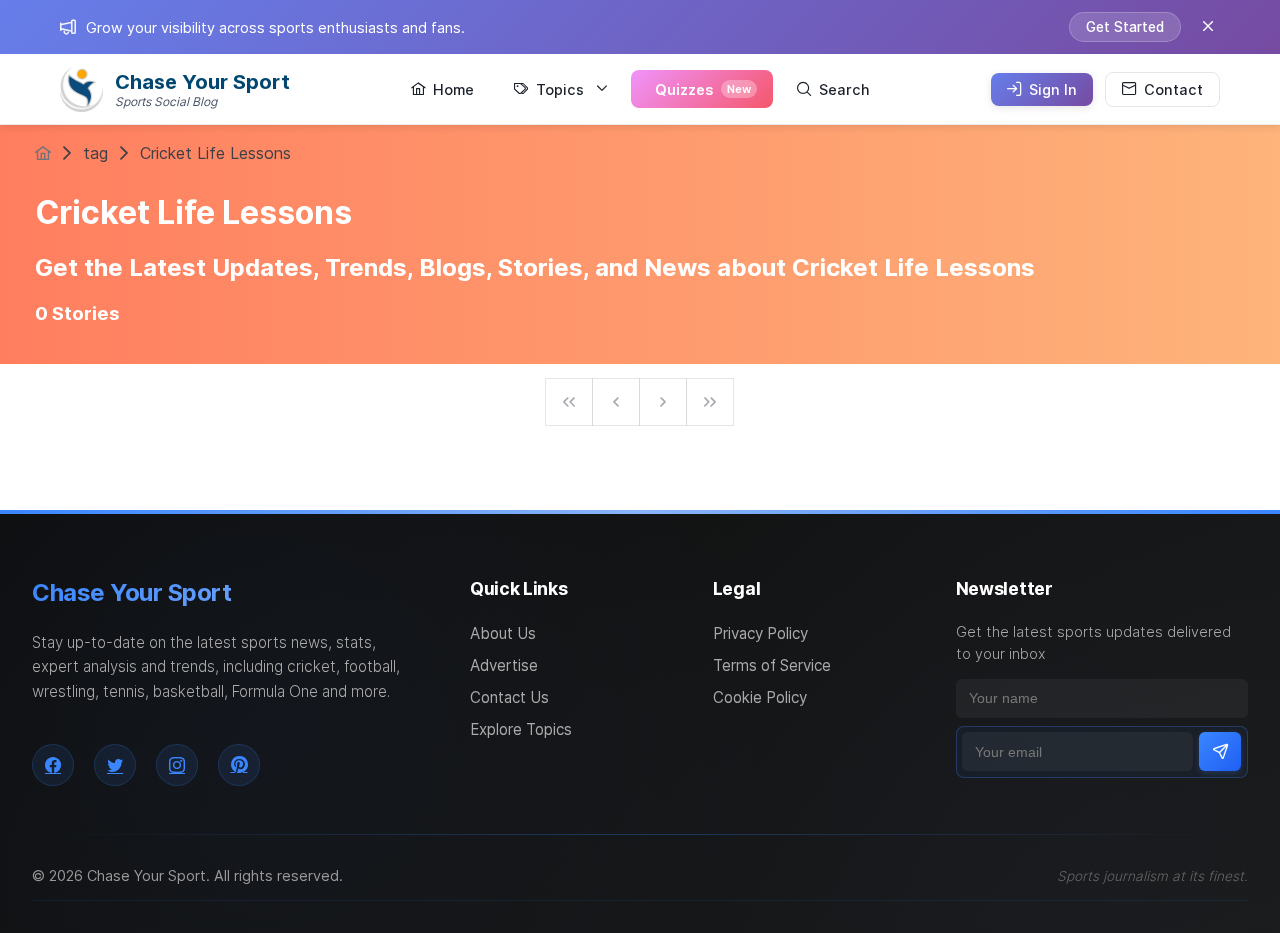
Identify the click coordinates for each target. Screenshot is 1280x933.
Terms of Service (772, 665)
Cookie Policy (760, 697)
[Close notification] (1208, 27)
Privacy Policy (760, 633)
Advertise (504, 665)
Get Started (1125, 27)
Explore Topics (521, 729)
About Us (503, 633)
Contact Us (509, 697)
